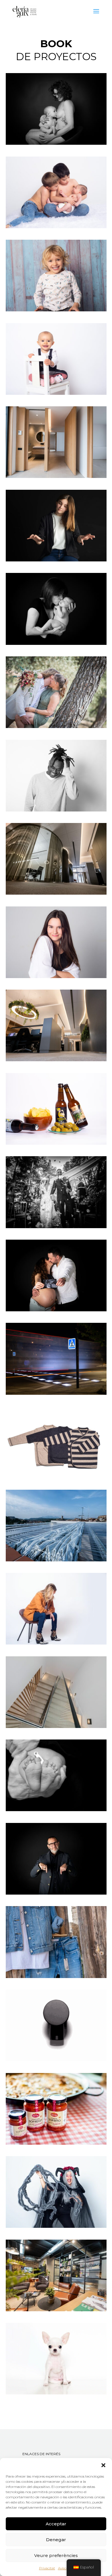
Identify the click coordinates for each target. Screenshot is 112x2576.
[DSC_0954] (56, 1476)
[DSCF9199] (56, 1560)
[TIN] (56, 2393)
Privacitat (47, 2568)
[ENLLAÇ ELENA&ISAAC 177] (56, 727)
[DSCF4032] (56, 893)
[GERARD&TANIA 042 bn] (56, 810)
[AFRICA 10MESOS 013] (56, 393)
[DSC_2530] (56, 560)
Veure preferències (56, 2555)
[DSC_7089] (56, 1893)
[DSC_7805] (56, 2226)
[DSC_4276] (56, 2143)
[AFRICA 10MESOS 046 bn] (56, 143)
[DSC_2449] (56, 1143)
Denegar (56, 2540)
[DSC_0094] (56, 1310)
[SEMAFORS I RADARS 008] (56, 1393)
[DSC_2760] (56, 310)
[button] (103, 2465)
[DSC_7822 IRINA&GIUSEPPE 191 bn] (56, 1227)
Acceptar (56, 2524)
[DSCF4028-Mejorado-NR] (56, 1060)
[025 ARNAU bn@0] (56, 1810)
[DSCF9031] (56, 2310)
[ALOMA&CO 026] (56, 227)
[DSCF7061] (56, 1727)
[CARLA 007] (56, 977)
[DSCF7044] (56, 477)
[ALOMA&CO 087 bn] (56, 643)
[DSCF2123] (56, 1977)
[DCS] (56, 2060)
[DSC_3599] (56, 1643)
